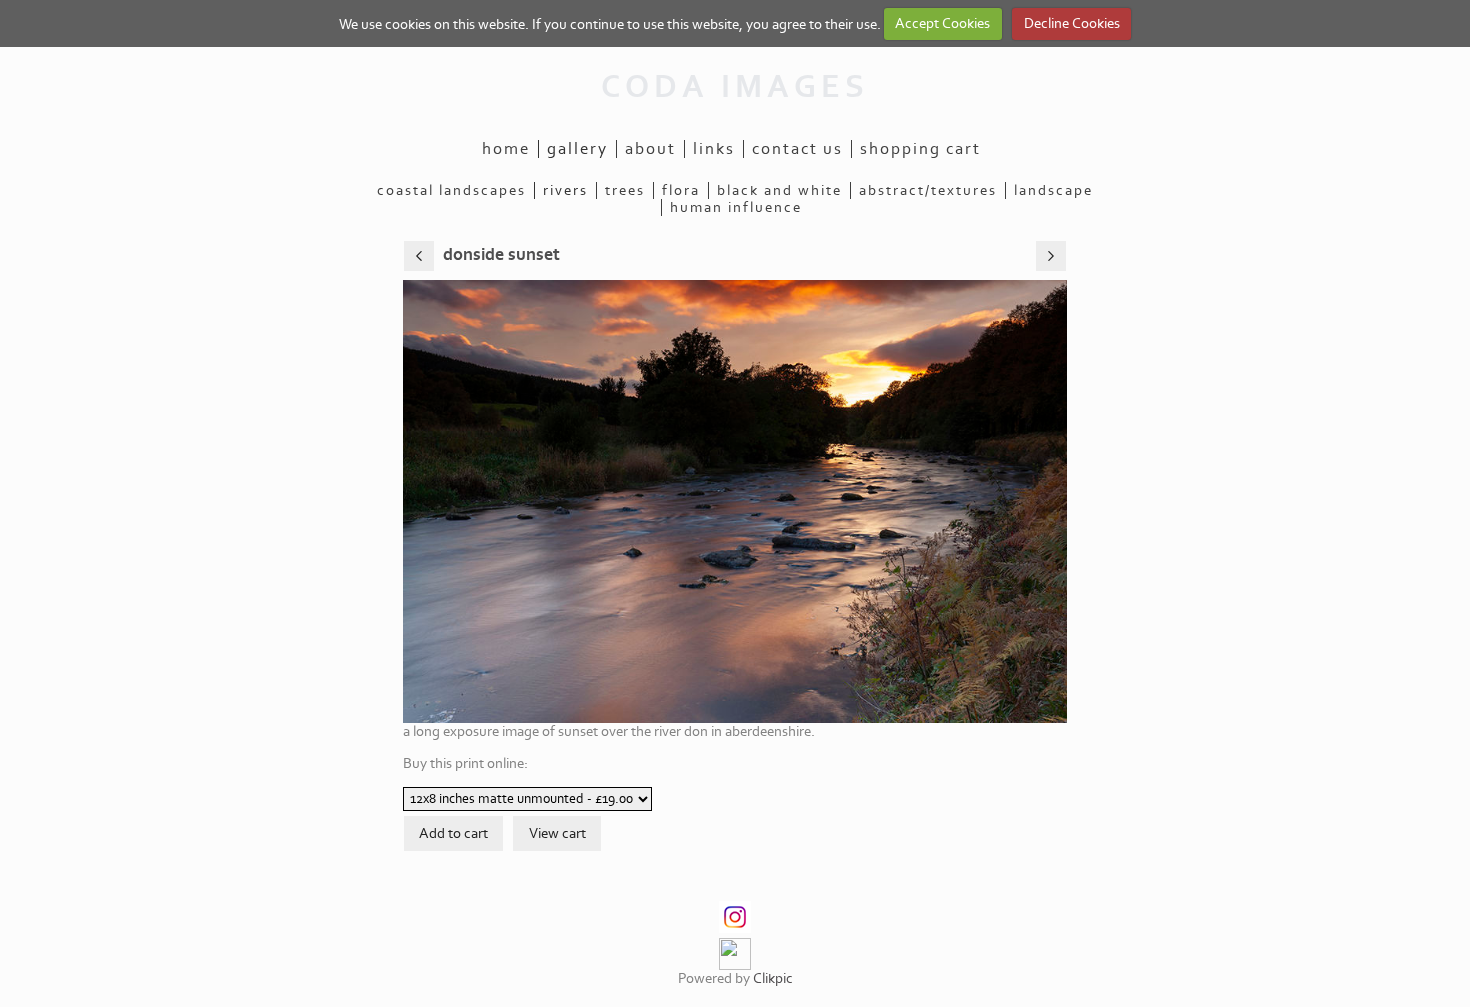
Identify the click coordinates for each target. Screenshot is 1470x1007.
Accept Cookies (942, 23)
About (650, 149)
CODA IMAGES (735, 87)
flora (681, 190)
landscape (1053, 190)
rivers (565, 190)
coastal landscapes (451, 190)
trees (625, 190)
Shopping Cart (920, 149)
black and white (779, 190)
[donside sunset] (735, 501)
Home (506, 149)
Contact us (797, 149)
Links (714, 149)
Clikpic (773, 978)
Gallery (577, 149)
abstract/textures (928, 190)
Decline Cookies (1072, 23)
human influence (736, 207)
